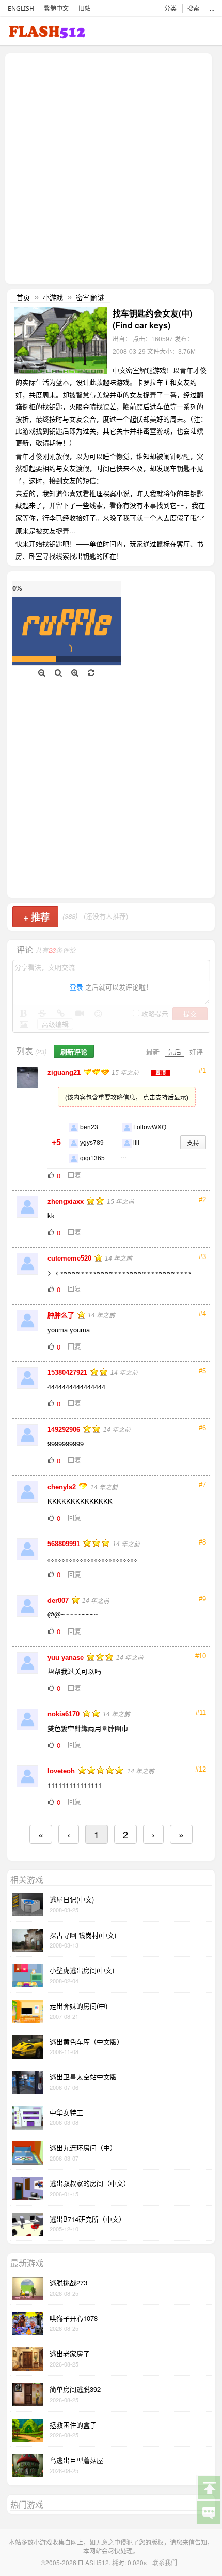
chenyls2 (63, 1487)
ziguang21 (65, 1073)
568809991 (65, 1544)
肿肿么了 (62, 1315)
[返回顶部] (209, 2487)
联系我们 (165, 2562)
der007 (59, 1601)
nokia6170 (65, 1714)
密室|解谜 (90, 297)
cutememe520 (70, 1258)
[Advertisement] (111, 168)
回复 (74, 1174)
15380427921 (68, 1373)
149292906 (65, 1429)
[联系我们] (209, 2512)
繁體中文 (56, 9)
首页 (23, 297)
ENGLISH (21, 9)
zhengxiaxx (67, 1201)
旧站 (85, 9)
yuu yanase (67, 1658)
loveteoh (62, 1771)
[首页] (47, 34)
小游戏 (53, 297)
